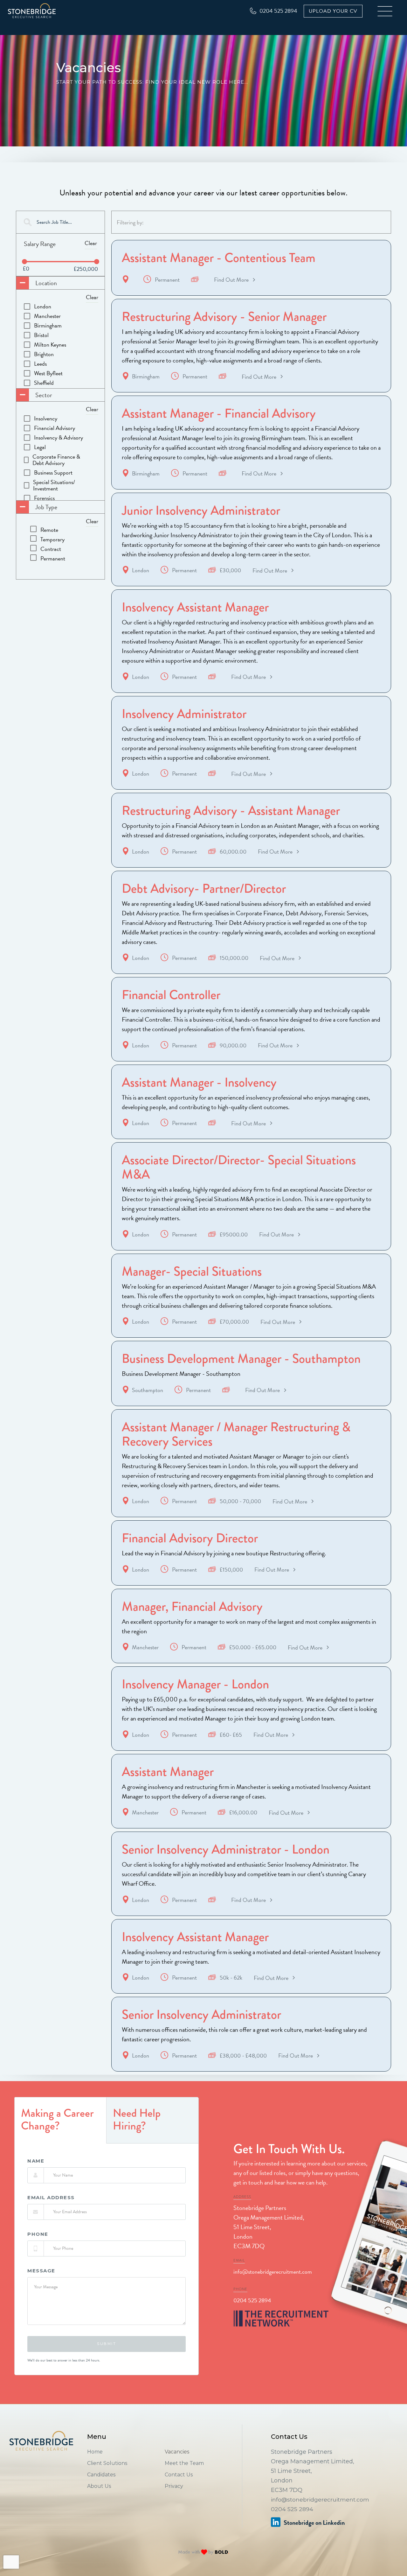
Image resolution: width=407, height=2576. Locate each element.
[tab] (61, 2120)
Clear (91, 243)
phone (38, 2234)
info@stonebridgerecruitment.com (273, 2272)
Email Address (51, 2198)
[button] (385, 11)
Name (36, 2161)
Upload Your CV (333, 11)
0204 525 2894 (252, 2300)
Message (41, 2271)
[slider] (24, 262)
